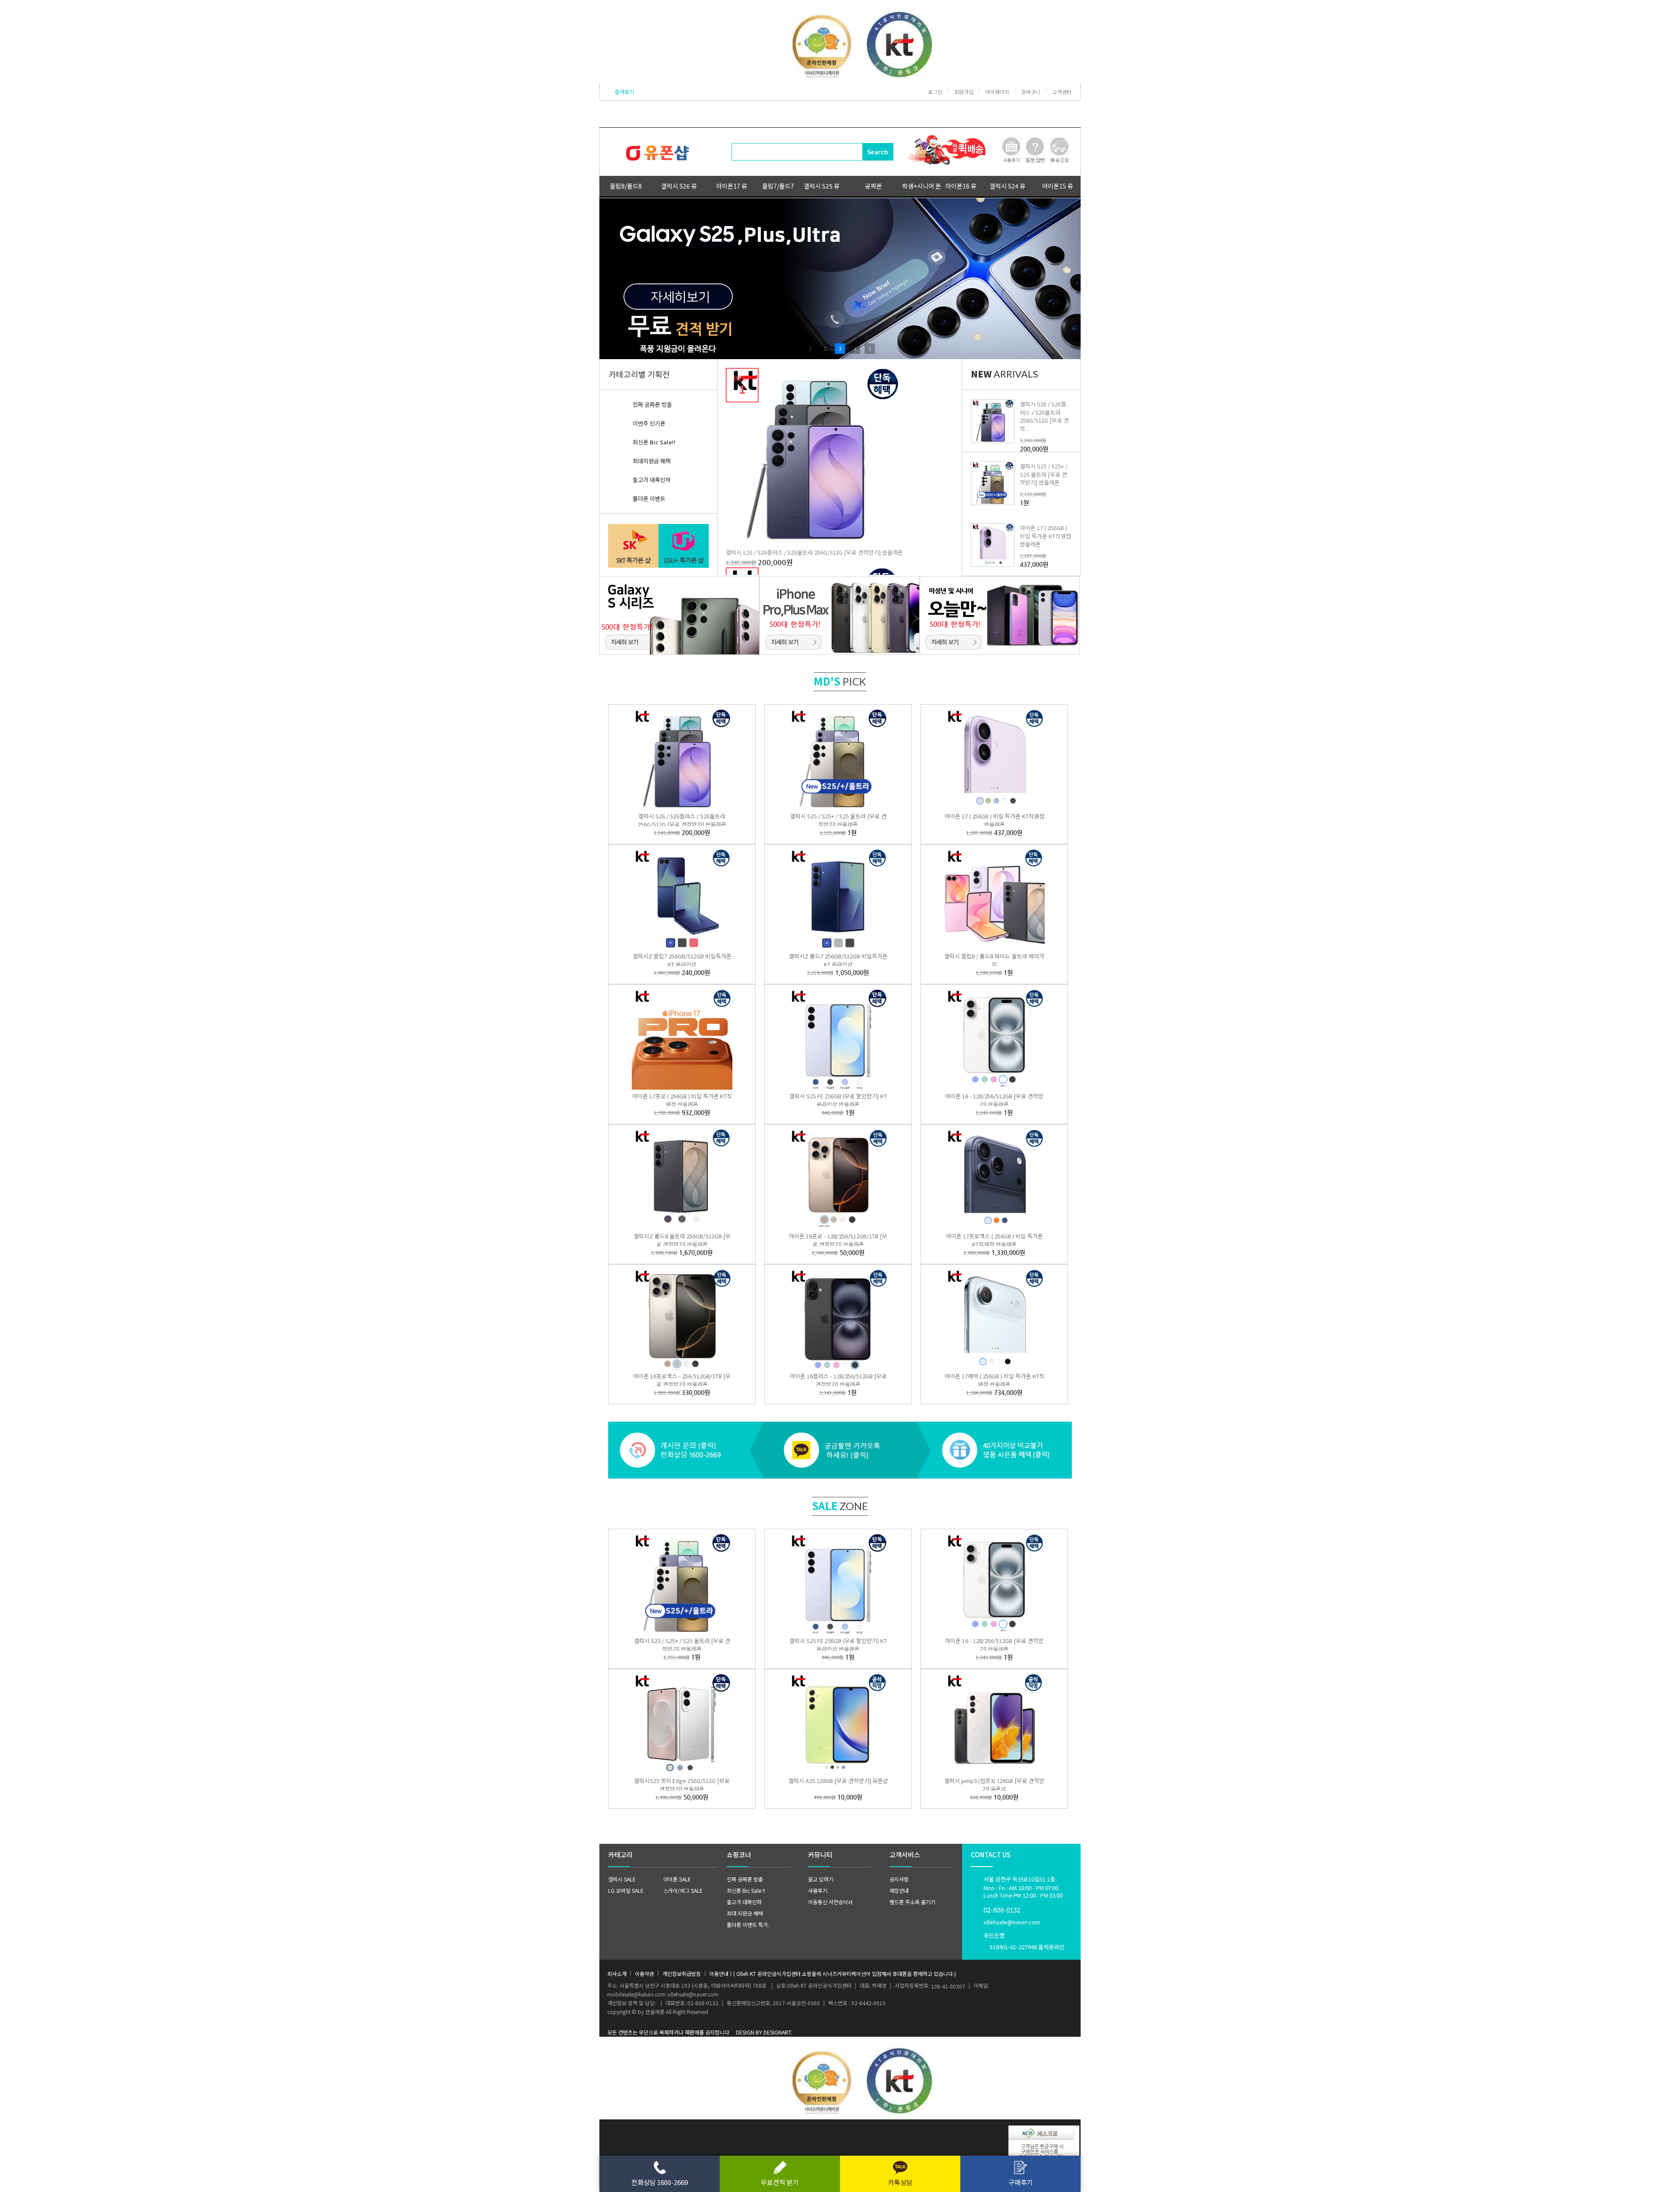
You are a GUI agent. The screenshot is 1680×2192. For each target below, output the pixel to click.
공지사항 (899, 1879)
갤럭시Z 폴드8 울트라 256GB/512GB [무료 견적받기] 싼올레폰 (682, 1240)
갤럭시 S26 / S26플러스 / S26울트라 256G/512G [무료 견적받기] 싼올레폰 (814, 552)
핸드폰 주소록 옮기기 (912, 1902)
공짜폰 (873, 186)
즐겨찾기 (624, 92)
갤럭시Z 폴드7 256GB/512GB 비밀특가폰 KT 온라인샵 (838, 960)
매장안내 (899, 1890)
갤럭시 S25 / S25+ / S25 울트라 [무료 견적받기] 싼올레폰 (1044, 474)
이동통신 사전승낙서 (830, 1902)
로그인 (935, 92)
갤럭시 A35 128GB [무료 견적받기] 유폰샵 (838, 1781)
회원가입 (964, 92)
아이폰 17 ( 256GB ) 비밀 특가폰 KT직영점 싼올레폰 (1045, 536)
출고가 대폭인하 (652, 480)
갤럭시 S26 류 (679, 186)
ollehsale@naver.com (1012, 1922)
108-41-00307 (948, 1986)
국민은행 (1024, 1941)
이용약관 (644, 1973)
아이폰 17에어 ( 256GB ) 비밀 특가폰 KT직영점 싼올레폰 (994, 1380)
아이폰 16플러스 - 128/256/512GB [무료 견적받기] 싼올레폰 (838, 1380)
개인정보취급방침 (682, 1973)
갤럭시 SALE (622, 1879)
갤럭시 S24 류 (1008, 186)
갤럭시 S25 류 (822, 186)
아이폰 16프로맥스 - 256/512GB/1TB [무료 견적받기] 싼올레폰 (682, 1380)
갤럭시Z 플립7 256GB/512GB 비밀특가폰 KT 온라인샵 (682, 960)
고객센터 (1062, 92)
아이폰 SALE (677, 1879)
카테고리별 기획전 (639, 374)
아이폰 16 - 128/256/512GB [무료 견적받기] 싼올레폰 (994, 1100)
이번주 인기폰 (649, 423)
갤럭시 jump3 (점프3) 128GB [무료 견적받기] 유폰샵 (994, 1785)
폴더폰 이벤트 (649, 498)
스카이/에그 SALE (683, 1890)
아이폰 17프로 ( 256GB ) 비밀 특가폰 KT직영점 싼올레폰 (682, 1100)
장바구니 (1031, 92)
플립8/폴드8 (626, 186)
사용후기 (818, 1890)
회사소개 (617, 1973)
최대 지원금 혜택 (745, 1913)
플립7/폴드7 (778, 186)
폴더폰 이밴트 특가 (747, 1925)
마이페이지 (997, 92)
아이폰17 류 (732, 186)
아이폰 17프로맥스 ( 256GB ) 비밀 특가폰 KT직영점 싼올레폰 (994, 1240)
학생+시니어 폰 (922, 186)
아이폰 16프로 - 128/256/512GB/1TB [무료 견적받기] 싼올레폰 (838, 1240)
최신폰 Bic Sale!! (654, 442)
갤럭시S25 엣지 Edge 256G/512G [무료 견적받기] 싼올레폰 (682, 1785)
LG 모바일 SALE (626, 1890)
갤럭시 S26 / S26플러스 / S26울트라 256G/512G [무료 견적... (1044, 416)
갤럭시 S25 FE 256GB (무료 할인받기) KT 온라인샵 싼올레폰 (838, 1100)
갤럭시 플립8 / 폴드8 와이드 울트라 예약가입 (994, 960)
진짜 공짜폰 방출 (652, 404)
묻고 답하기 (821, 1879)
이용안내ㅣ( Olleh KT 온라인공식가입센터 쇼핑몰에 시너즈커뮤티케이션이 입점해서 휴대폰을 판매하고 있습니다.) (833, 1973)
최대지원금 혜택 (652, 461)
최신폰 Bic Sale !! (746, 1890)
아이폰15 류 (1058, 186)
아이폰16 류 (961, 186)
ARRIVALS (1004, 374)
